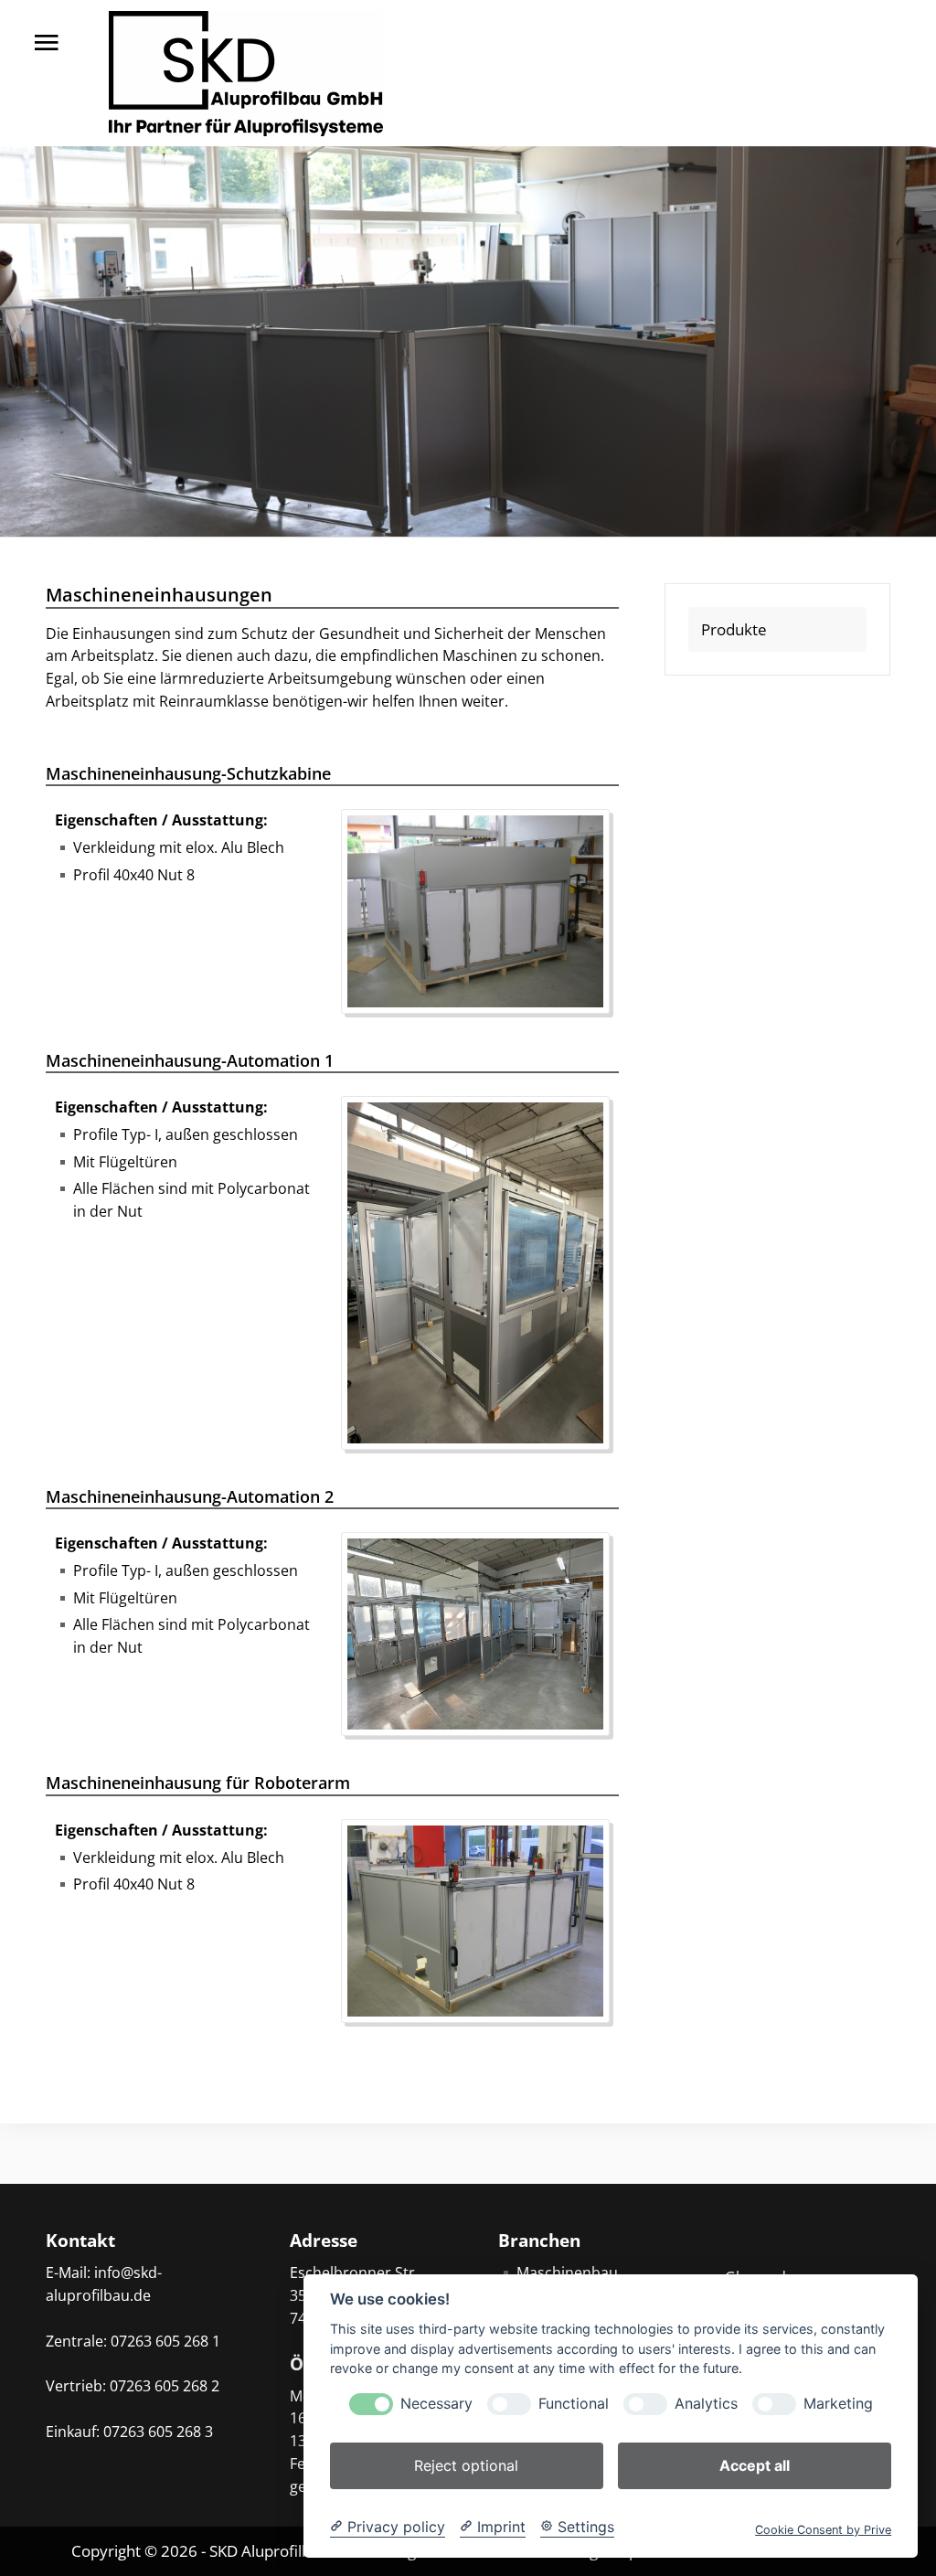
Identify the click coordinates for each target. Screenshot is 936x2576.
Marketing (838, 2404)
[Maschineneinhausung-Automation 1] (484, 1272)
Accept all (755, 2465)
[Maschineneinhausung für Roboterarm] (484, 1920)
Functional (574, 2404)
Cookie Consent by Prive (823, 2530)
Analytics (706, 2404)
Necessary (436, 2404)
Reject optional (466, 2465)
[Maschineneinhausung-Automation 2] (484, 1633)
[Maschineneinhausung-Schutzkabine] (484, 910)
